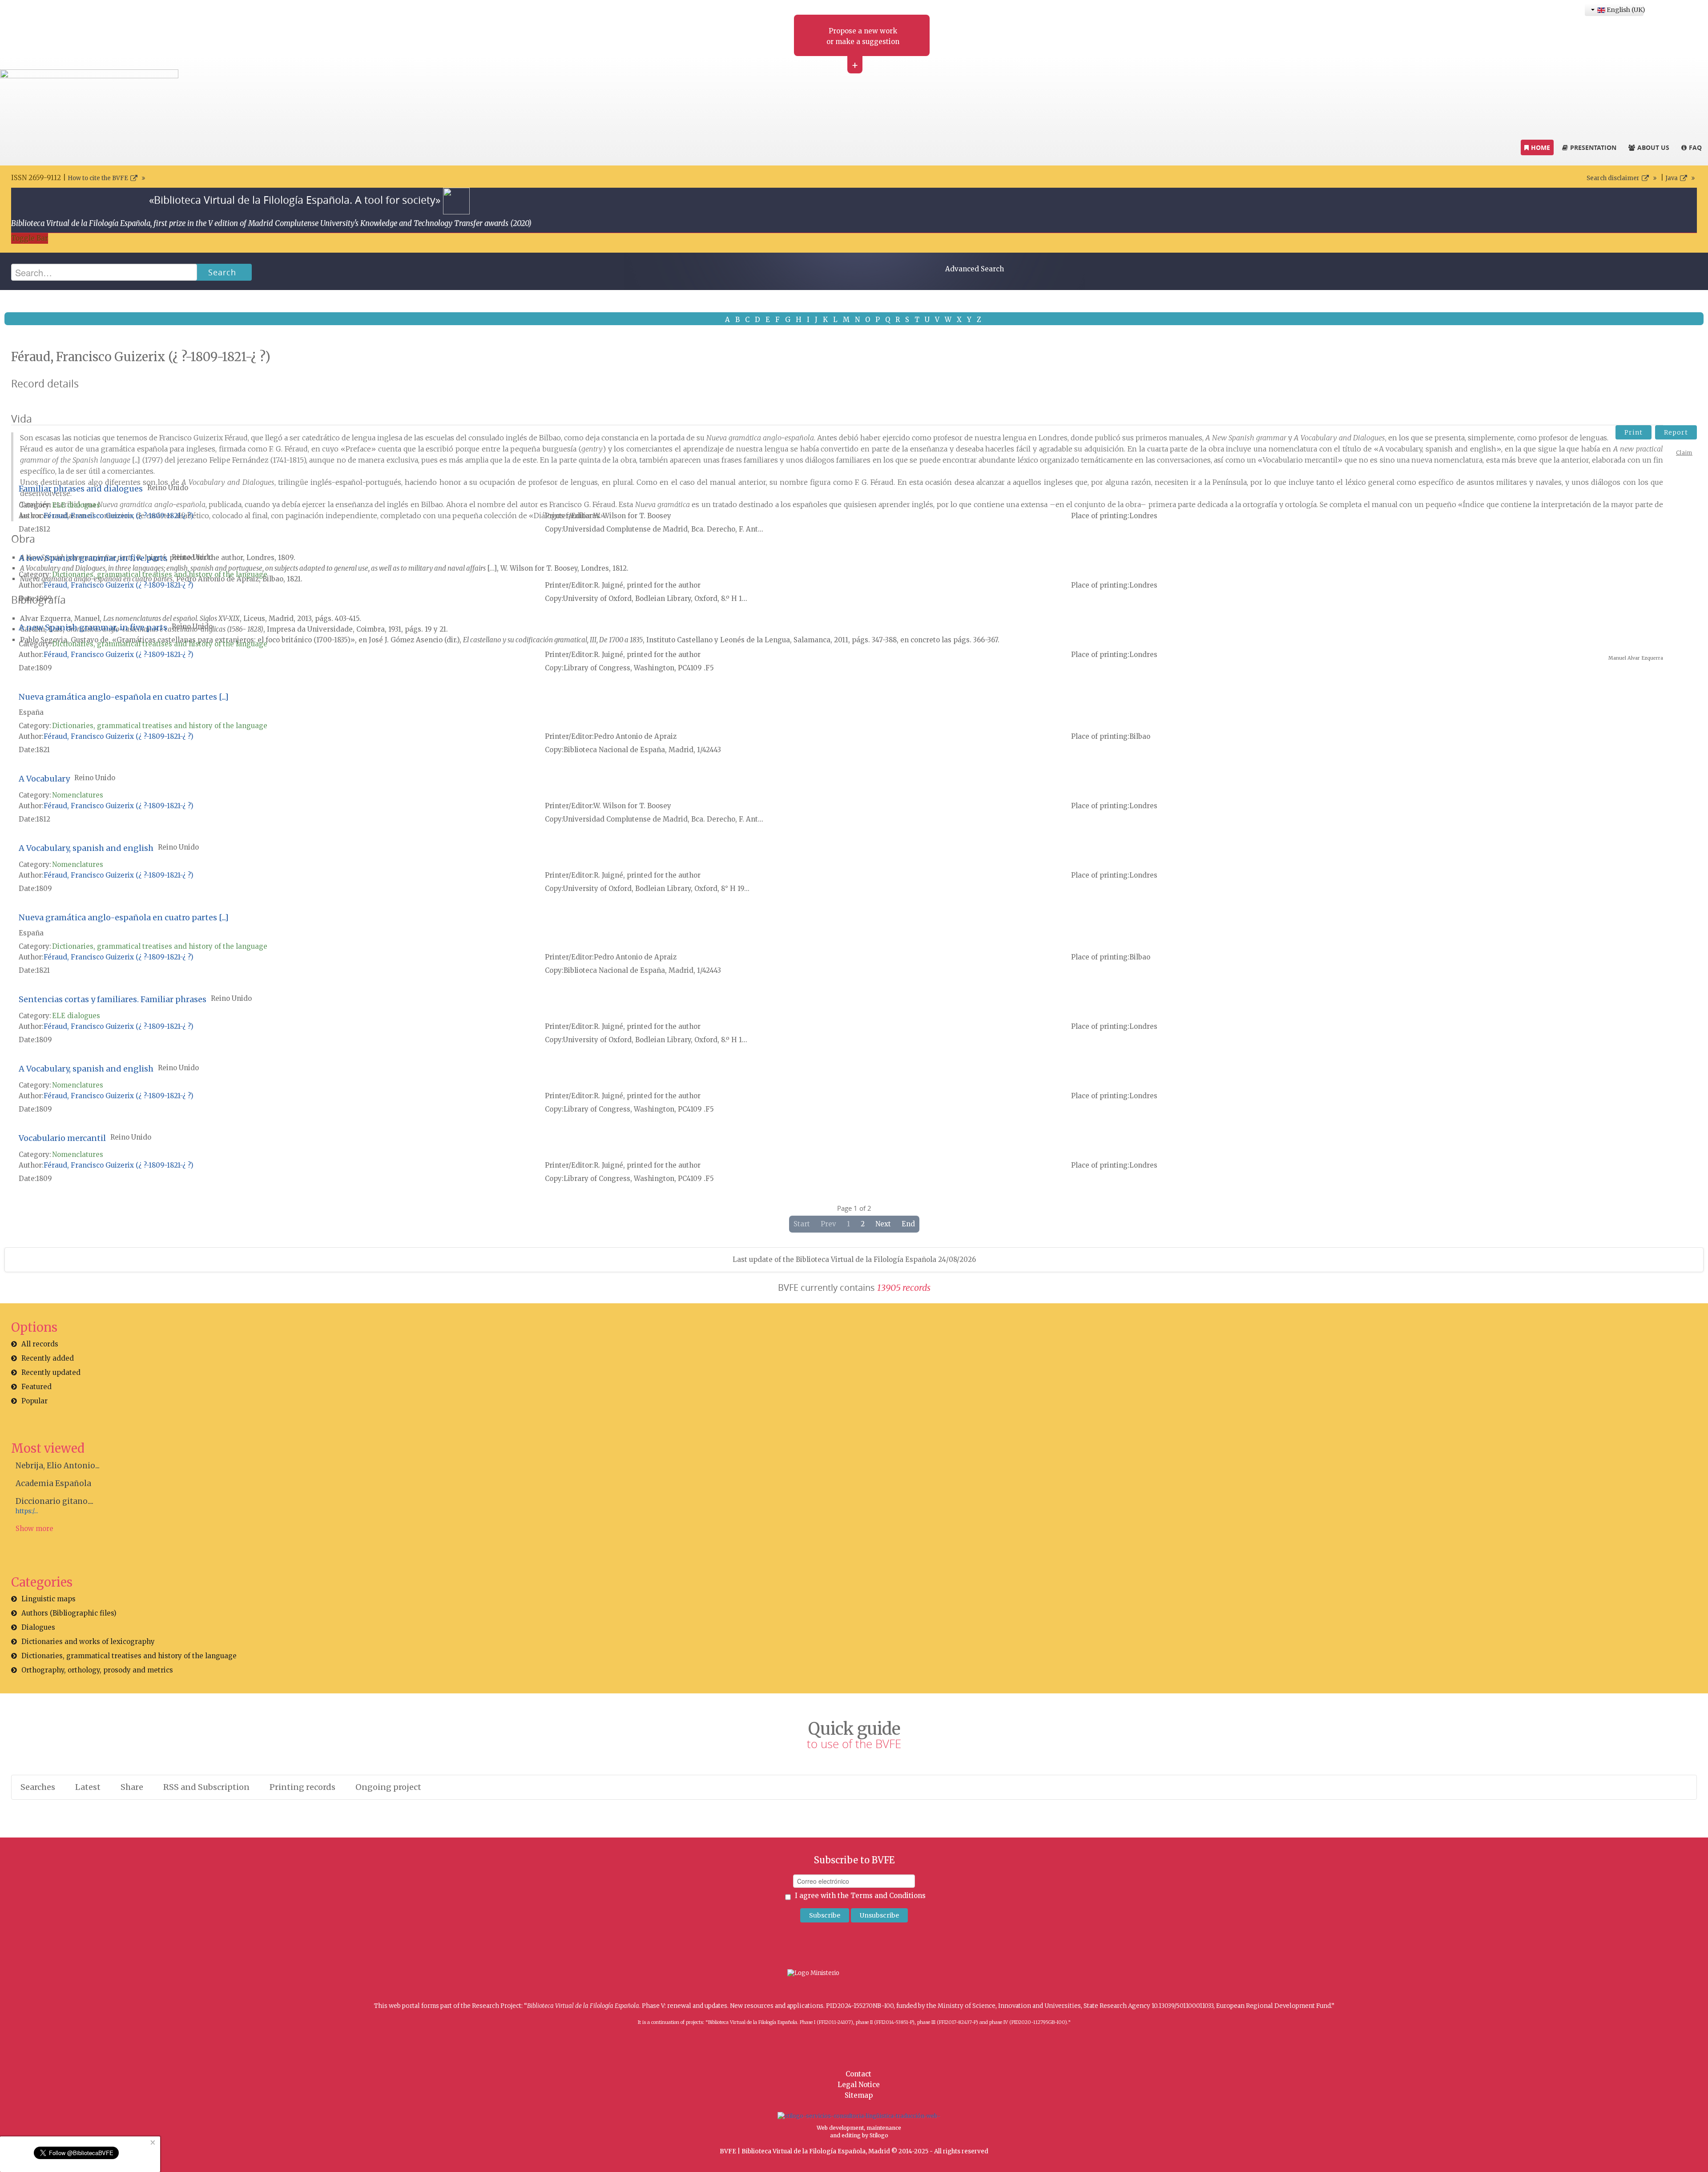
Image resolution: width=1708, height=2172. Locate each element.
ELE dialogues (76, 505)
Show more (34, 1529)
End (908, 1224)
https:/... (27, 1511)
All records (40, 1344)
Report (1676, 432)
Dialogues (38, 1627)
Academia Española (53, 1483)
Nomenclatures (78, 795)
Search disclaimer (1613, 178)
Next (883, 1224)
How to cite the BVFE (98, 178)
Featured (36, 1387)
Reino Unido (168, 488)
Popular (34, 1401)
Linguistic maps (48, 1599)
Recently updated (51, 1372)
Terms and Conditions (888, 1896)
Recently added (48, 1358)
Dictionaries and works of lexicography (88, 1642)
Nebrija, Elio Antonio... (58, 1466)
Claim (1684, 453)
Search (222, 272)
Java (1672, 178)
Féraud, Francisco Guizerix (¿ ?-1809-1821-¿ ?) (119, 516)
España (31, 712)
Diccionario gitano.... (54, 1501)
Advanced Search (975, 269)
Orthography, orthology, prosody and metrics (97, 1670)
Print (1633, 432)
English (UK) (1624, 10)
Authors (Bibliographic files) (69, 1613)
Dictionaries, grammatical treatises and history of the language (160, 574)
